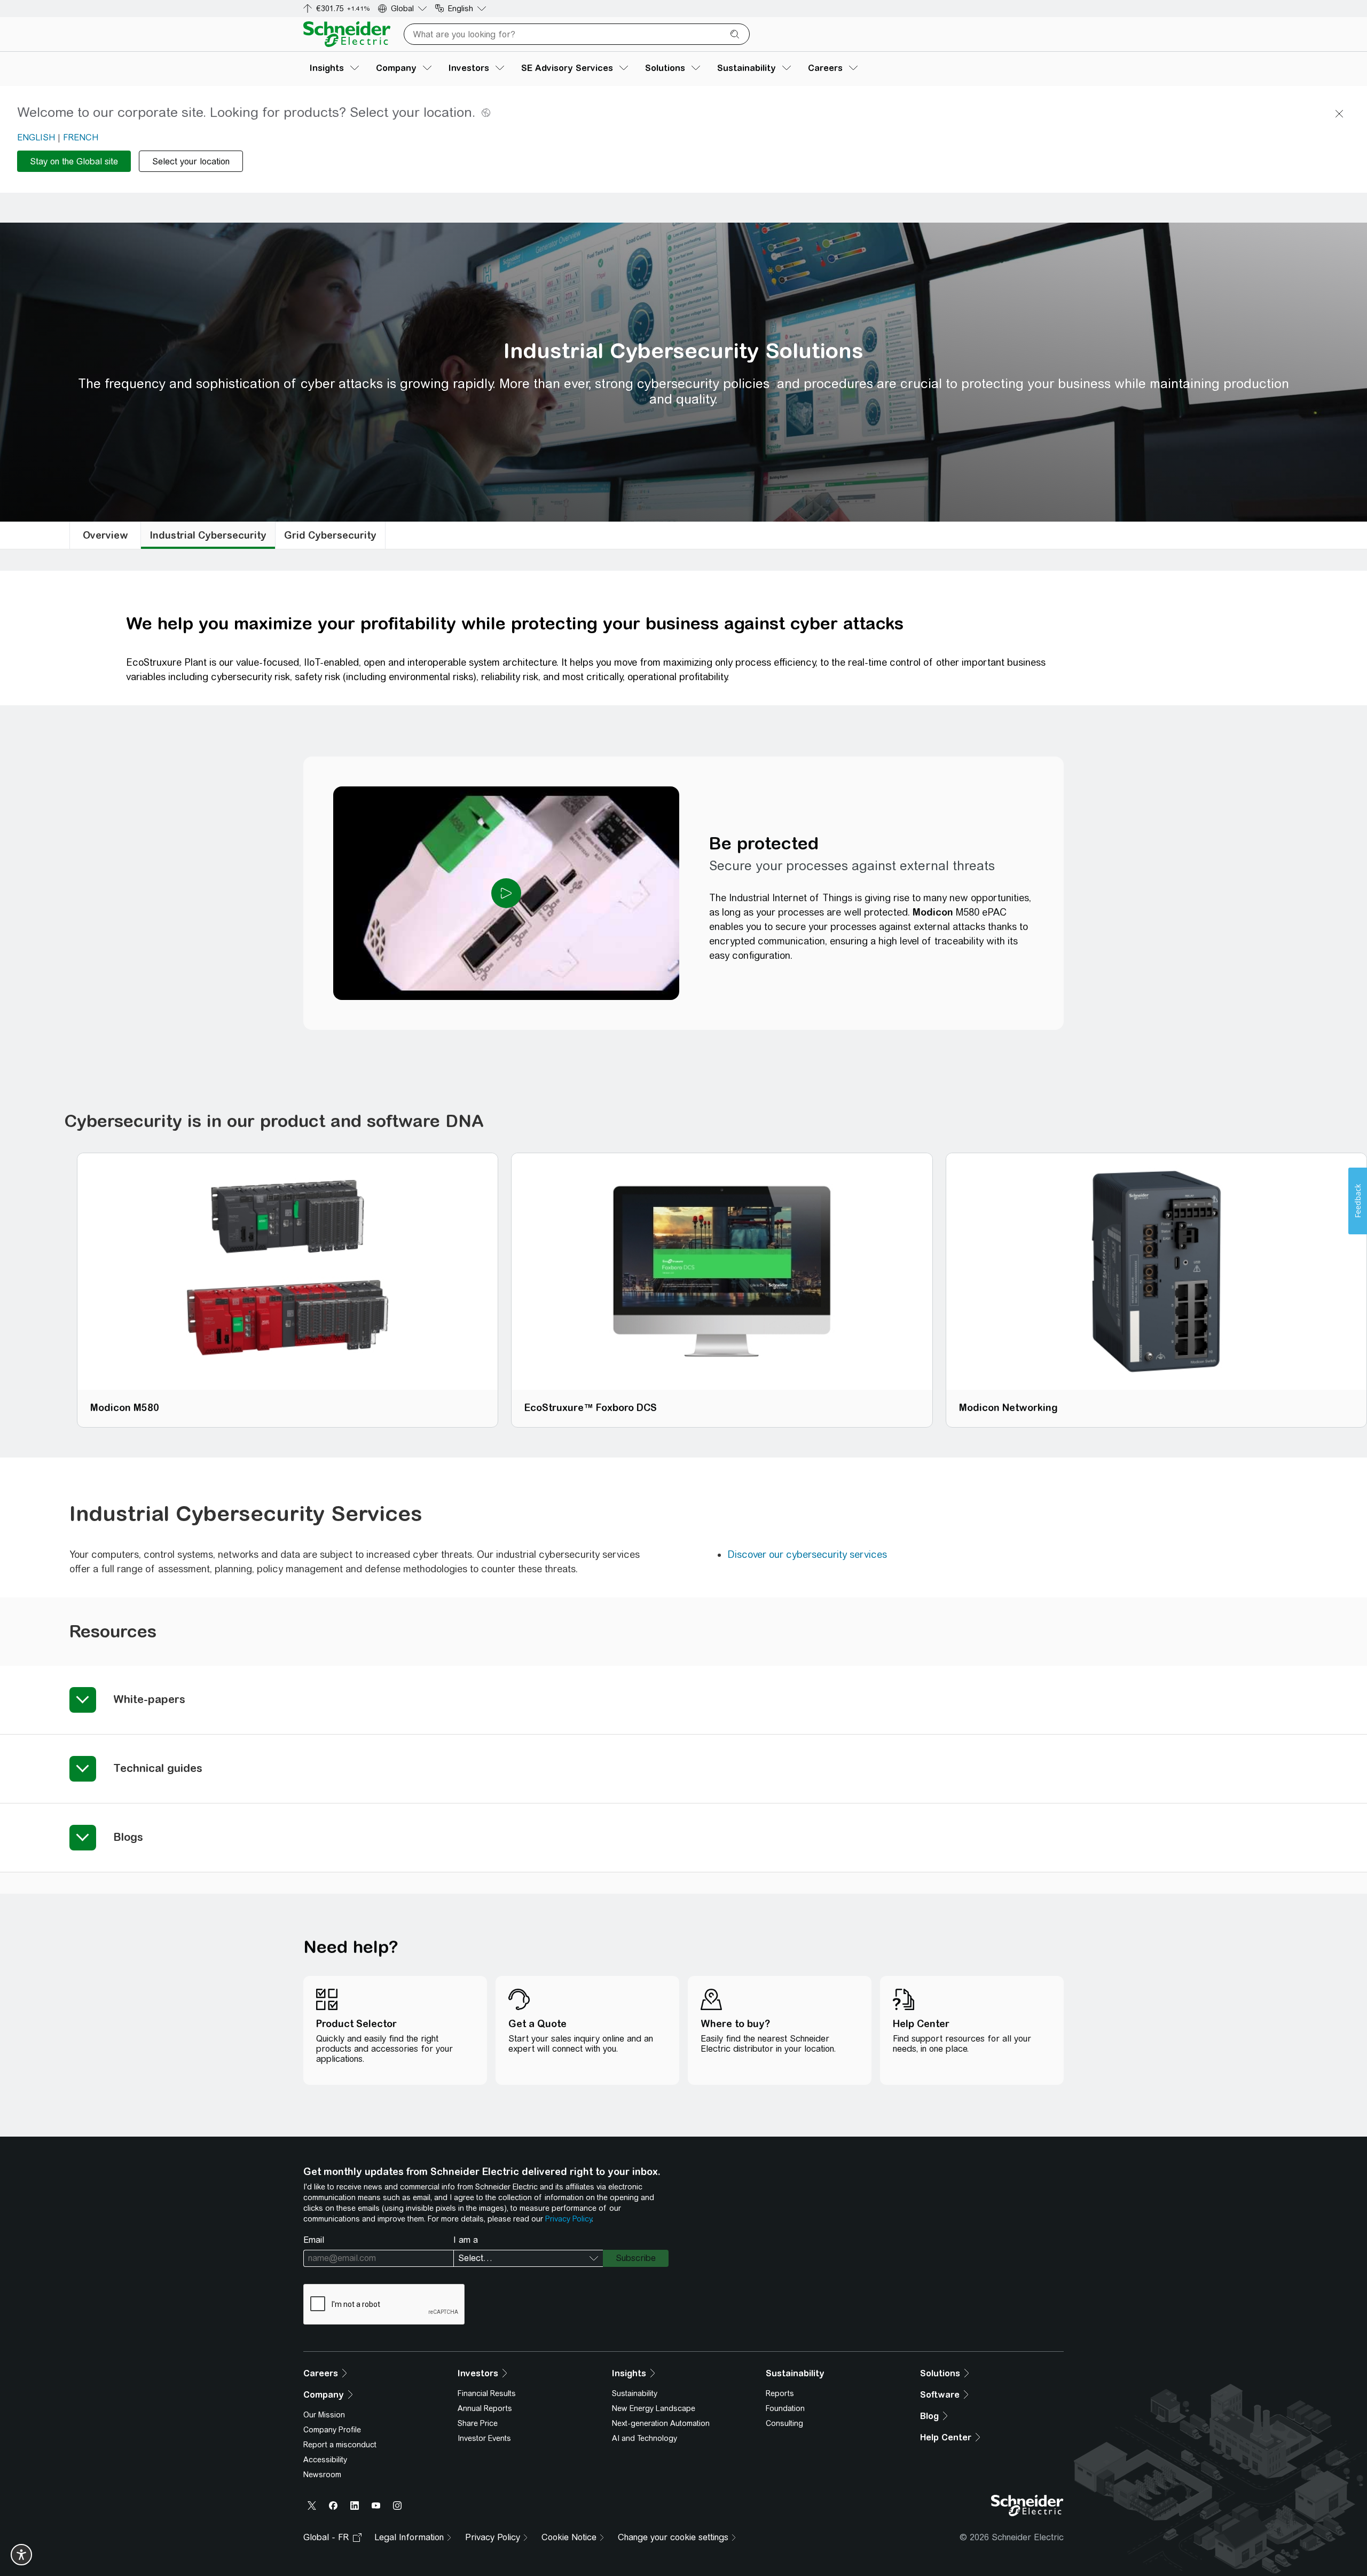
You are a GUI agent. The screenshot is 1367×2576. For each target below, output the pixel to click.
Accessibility (325, 2460)
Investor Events (484, 2438)
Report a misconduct (340, 2445)
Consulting (784, 2423)
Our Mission (324, 2415)
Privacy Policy (568, 2219)
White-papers (149, 1699)
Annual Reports (485, 2408)
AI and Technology (645, 2438)
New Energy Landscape (654, 2408)
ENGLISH (36, 137)
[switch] (21, 2555)
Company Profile (332, 2430)
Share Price (478, 2423)
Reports (780, 2393)
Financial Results (487, 2393)
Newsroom (322, 2475)
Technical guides (158, 1768)
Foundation (785, 2408)
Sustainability (635, 2393)
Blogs (128, 1837)
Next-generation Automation (661, 2423)
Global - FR (326, 2537)
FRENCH (81, 137)
